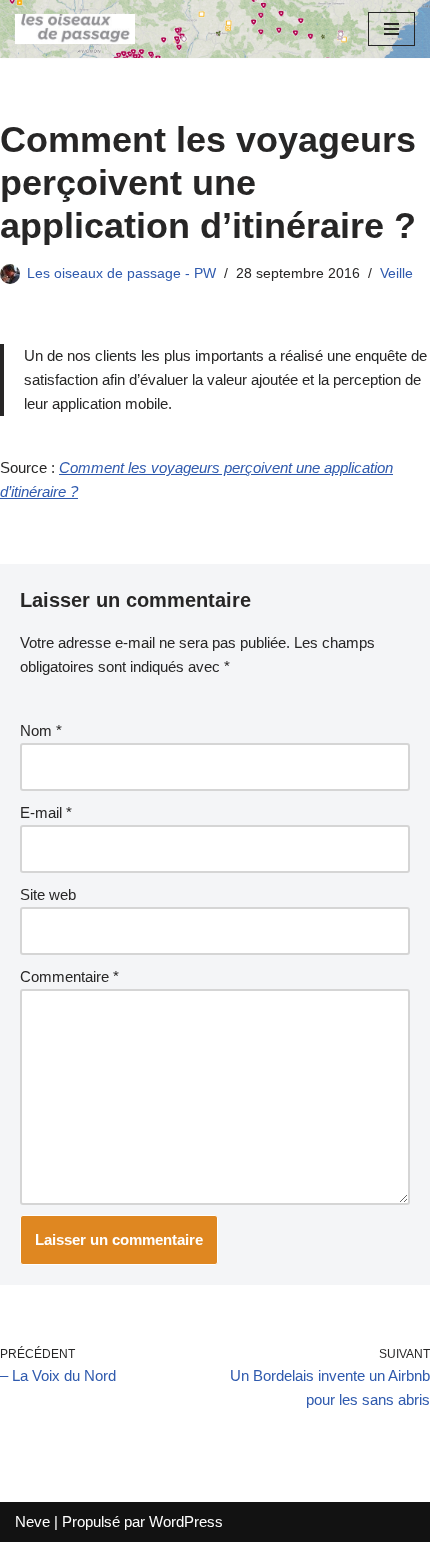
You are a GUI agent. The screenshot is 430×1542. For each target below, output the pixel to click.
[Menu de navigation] (391, 29)
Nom (41, 730)
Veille (396, 273)
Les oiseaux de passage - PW (121, 273)
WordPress (186, 1521)
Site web (48, 894)
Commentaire (69, 976)
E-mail (46, 812)
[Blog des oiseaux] (75, 29)
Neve (32, 1521)
